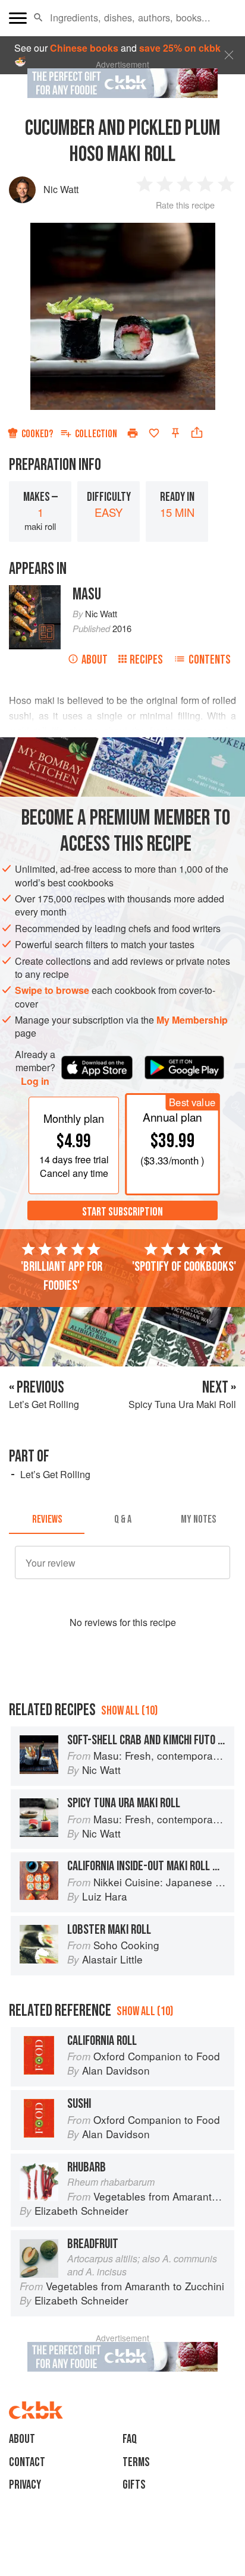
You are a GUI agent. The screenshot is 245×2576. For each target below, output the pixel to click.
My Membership (192, 1020)
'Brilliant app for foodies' (62, 1276)
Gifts (134, 2485)
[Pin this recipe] (175, 433)
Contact (27, 2462)
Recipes (146, 660)
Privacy (25, 2485)
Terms (136, 2462)
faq (130, 2439)
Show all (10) (129, 1711)
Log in (35, 1081)
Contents (210, 660)
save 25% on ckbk (180, 48)
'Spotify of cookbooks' (184, 1267)
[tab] (47, 1520)
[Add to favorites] (154, 433)
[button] (38, 18)
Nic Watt (61, 189)
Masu (87, 594)
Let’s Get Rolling (55, 1474)
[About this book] (35, 591)
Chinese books (84, 48)
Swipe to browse (52, 990)
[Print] (133, 433)
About (95, 660)
